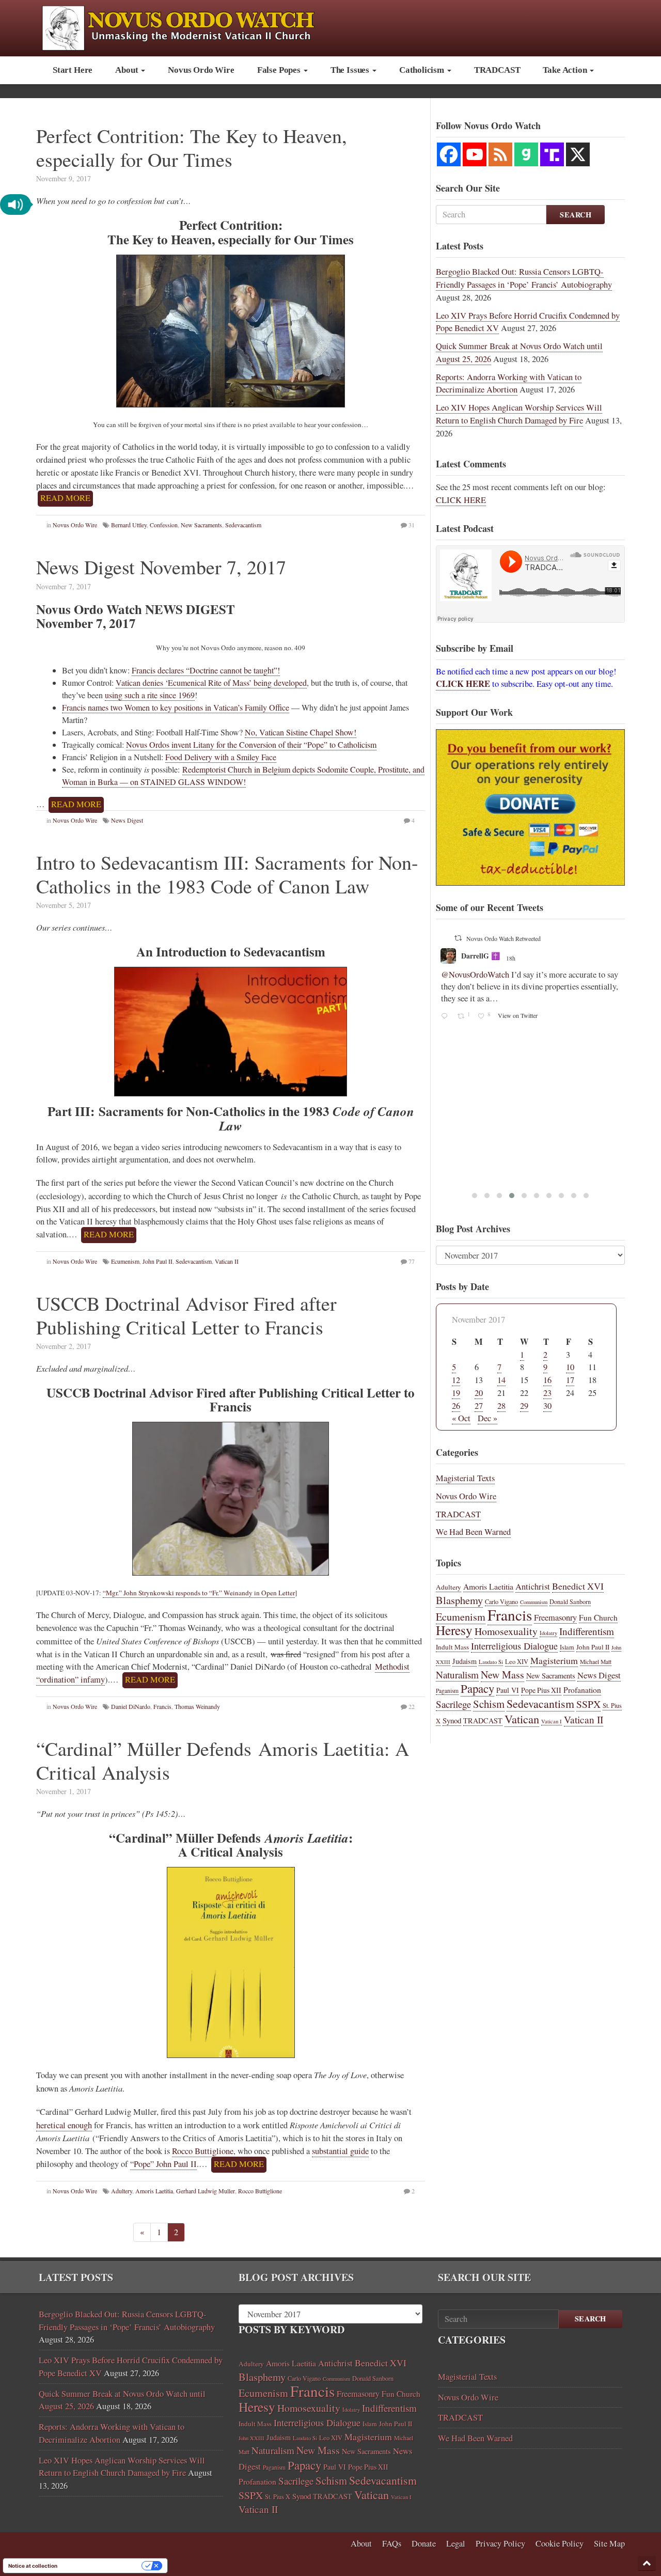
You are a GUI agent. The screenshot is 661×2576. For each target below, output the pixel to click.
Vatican (522, 1719)
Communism (534, 1602)
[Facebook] (449, 154)
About (128, 70)
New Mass (502, 1675)
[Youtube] (475, 154)
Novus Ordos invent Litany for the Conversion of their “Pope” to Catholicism (251, 744)
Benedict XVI (578, 1586)
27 (479, 1406)
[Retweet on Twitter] (458, 938)
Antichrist (533, 1587)
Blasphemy (459, 1600)
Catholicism (423, 70)
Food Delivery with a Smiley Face (221, 757)
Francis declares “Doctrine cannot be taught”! (206, 670)
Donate (424, 2543)
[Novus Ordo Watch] (189, 27)
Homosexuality (506, 1631)
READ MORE (65, 498)
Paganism (447, 1691)
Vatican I (552, 1721)
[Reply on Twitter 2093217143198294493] (446, 1017)
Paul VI (508, 1690)
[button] (15, 205)
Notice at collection (33, 2566)
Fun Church (598, 1617)
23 (547, 1393)
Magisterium (554, 1660)
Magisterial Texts (465, 1478)
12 (456, 1380)
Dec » (487, 1418)
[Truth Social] (552, 154)
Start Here (73, 70)
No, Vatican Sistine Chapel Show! (301, 732)
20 (479, 1393)
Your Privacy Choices (103, 2566)
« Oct (461, 1418)
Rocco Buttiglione (203, 2151)
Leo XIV (517, 1662)
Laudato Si (491, 1662)
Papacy (477, 1688)
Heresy (454, 1630)
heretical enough (64, 2125)
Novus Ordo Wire (201, 70)
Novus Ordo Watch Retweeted (503, 938)
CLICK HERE (461, 500)
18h (512, 958)
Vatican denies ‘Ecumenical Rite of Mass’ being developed (211, 682)
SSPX (588, 1704)
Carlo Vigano (501, 1601)
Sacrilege (453, 1704)
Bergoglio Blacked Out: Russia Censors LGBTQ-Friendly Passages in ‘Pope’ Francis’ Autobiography (524, 278)
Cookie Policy (560, 2543)
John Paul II (158, 1261)
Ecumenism (125, 1261)
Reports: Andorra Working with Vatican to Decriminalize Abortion (509, 383)
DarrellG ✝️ (481, 956)
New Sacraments (201, 525)
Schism (489, 1704)
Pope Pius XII (541, 1690)
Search (576, 215)
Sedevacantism (243, 525)
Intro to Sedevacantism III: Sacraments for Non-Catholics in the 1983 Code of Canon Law (227, 874)
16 (547, 1380)
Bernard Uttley (129, 525)
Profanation (582, 1690)
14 (501, 1380)
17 (570, 1380)
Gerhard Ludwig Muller (206, 2191)
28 (501, 1406)
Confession (164, 525)
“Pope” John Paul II (163, 2164)
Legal (456, 2543)
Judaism (465, 1661)
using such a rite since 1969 (150, 695)
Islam (567, 1647)
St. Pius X (278, 2497)
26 (456, 1406)
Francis (162, 1706)
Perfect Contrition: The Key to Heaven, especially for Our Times (192, 147)
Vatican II (227, 1261)
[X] (578, 154)
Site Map (609, 2543)
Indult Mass (452, 1647)
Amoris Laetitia (154, 2191)
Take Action (566, 70)
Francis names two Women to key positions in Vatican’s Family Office (176, 707)
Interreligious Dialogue (514, 1646)
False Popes (280, 70)
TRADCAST (497, 70)
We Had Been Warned (473, 1532)
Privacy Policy (500, 2543)
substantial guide (340, 2151)
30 (547, 1406)
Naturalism (457, 1675)
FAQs (392, 2543)
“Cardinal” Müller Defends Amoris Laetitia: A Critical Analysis (223, 1760)
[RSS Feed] (500, 154)
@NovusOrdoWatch (475, 975)
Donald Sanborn (570, 1601)
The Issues (351, 70)
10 (570, 1367)
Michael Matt (596, 1662)
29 (524, 1406)
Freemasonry (555, 1617)
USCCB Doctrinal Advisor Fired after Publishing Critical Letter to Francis (186, 1315)
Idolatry (548, 1633)
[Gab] (526, 154)
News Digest (127, 820)
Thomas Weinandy (197, 1706)
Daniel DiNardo (131, 1706)
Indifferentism (587, 1631)
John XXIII (251, 2438)
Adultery (122, 2191)
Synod (452, 1720)
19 (456, 1393)
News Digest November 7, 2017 (161, 567)
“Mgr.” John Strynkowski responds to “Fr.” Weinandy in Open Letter (199, 1593)
